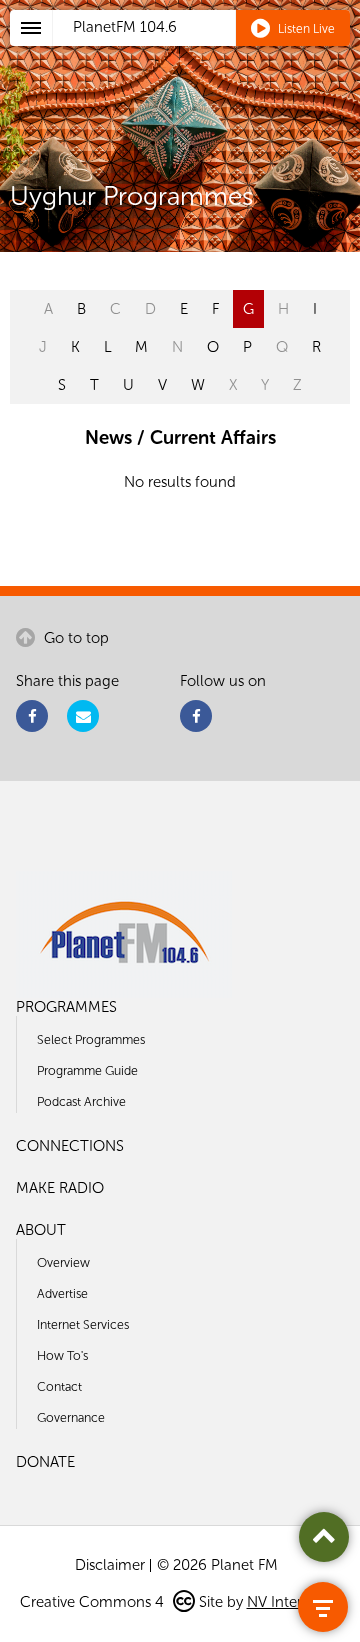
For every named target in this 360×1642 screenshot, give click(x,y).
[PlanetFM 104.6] (206, 51)
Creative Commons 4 (94, 1602)
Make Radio (60, 1188)
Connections (70, 1146)
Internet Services (83, 1324)
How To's (62, 1355)
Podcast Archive (81, 1101)
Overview (63, 1262)
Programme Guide (87, 1070)
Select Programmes (91, 1039)
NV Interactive (294, 1602)
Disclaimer (110, 1565)
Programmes (66, 1007)
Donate (45, 1462)
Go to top (74, 638)
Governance (71, 1417)
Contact (59, 1386)
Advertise (62, 1293)
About (41, 1230)
